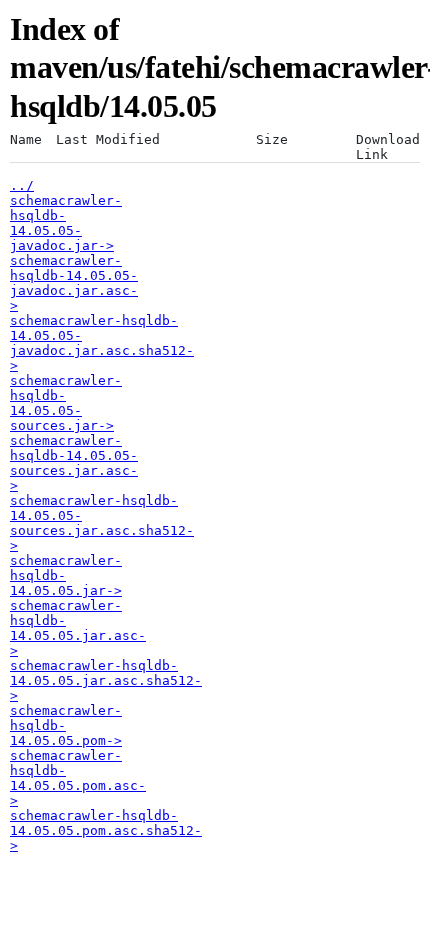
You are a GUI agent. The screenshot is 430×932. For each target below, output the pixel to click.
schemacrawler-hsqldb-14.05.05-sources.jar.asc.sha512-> (102, 523)
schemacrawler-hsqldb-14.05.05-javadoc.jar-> (66, 223)
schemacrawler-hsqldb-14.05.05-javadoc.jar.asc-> (74, 283)
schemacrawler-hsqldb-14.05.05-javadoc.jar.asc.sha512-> (102, 343)
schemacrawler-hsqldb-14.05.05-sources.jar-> (66, 403)
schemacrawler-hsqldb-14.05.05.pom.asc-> (78, 778)
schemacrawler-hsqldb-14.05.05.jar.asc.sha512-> (106, 680)
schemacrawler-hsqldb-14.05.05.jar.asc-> (78, 628)
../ (22, 185)
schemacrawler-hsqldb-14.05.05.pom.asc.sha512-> (106, 830)
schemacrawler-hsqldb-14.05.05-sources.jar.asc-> (74, 463)
